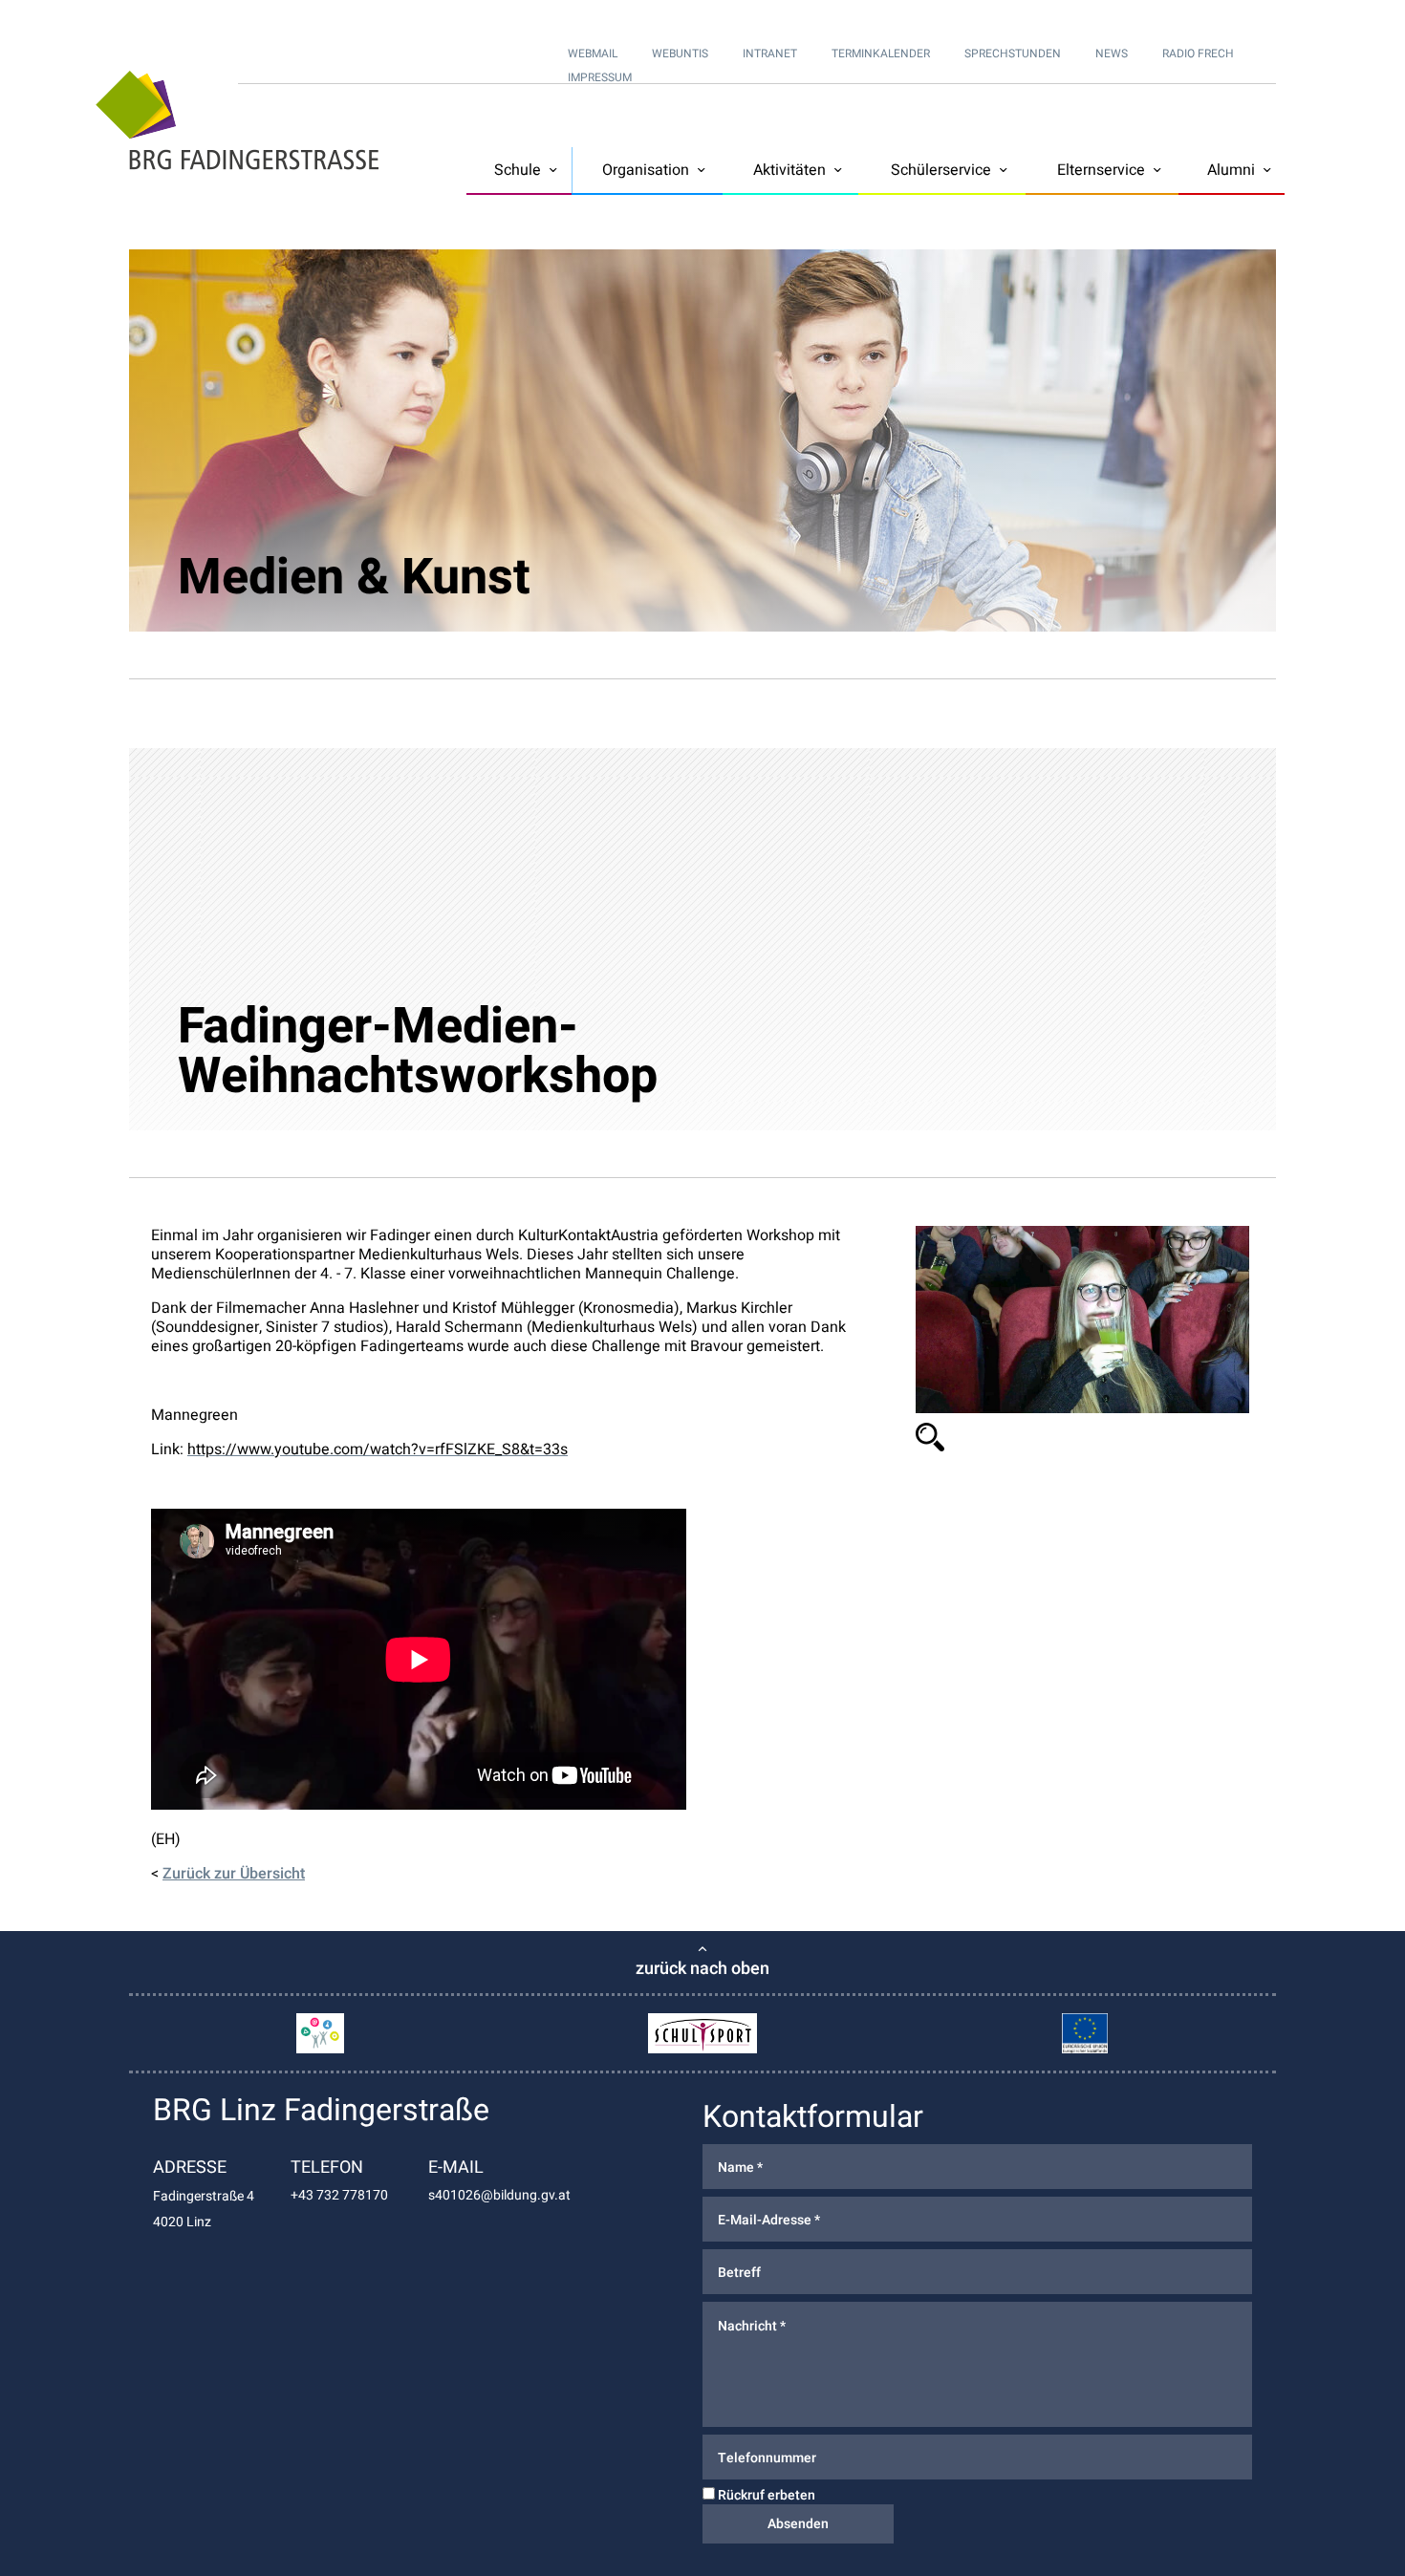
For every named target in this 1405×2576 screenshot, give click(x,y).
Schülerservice (941, 170)
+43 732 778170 (339, 2196)
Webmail (593, 54)
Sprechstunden (1013, 54)
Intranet (770, 54)
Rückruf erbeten (765, 2495)
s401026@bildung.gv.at (499, 2196)
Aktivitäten (789, 170)
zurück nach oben (702, 1969)
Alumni (1231, 170)
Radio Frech (1198, 54)
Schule (518, 170)
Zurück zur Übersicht (234, 1874)
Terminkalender (881, 54)
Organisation (646, 170)
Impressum (600, 77)
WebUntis (680, 54)
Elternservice (1101, 170)
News (1112, 54)
